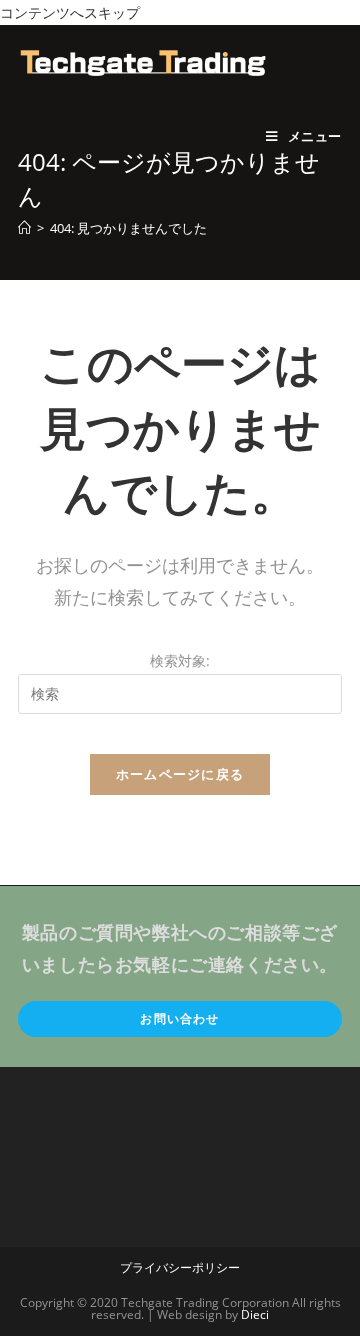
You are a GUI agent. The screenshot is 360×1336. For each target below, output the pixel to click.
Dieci (255, 1314)
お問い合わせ (179, 1018)
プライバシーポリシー (180, 1267)
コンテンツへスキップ (70, 12)
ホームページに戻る (180, 774)
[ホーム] (24, 228)
